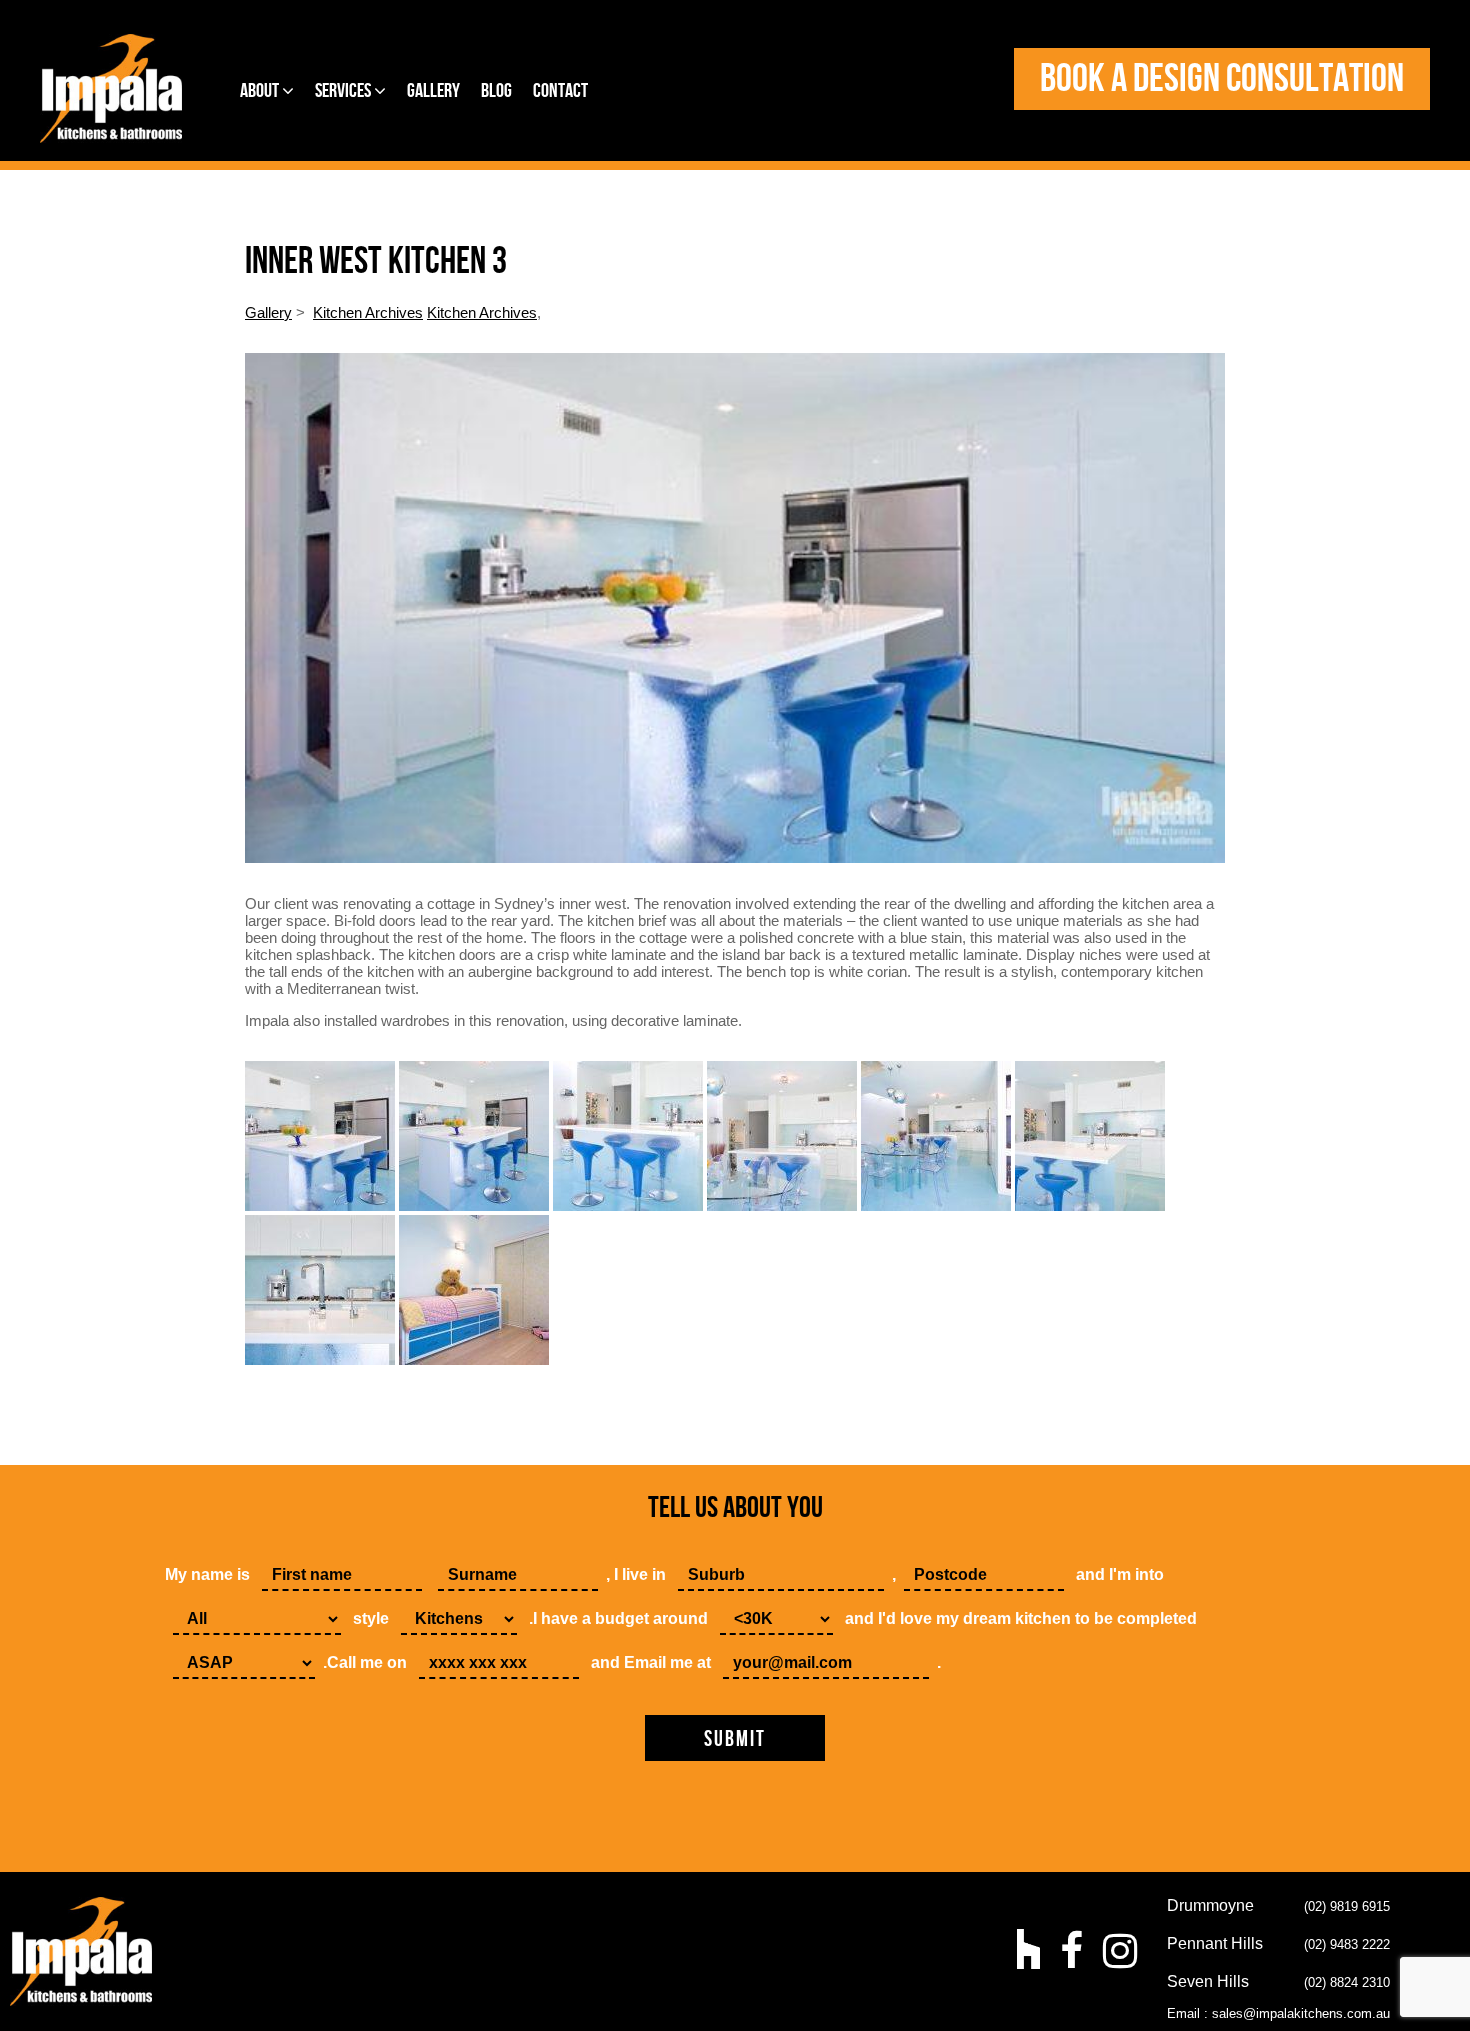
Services (344, 91)
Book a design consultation (1222, 79)
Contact (560, 91)
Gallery (433, 91)
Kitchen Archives (368, 312)
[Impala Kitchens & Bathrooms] (111, 88)
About (261, 91)
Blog (496, 91)
